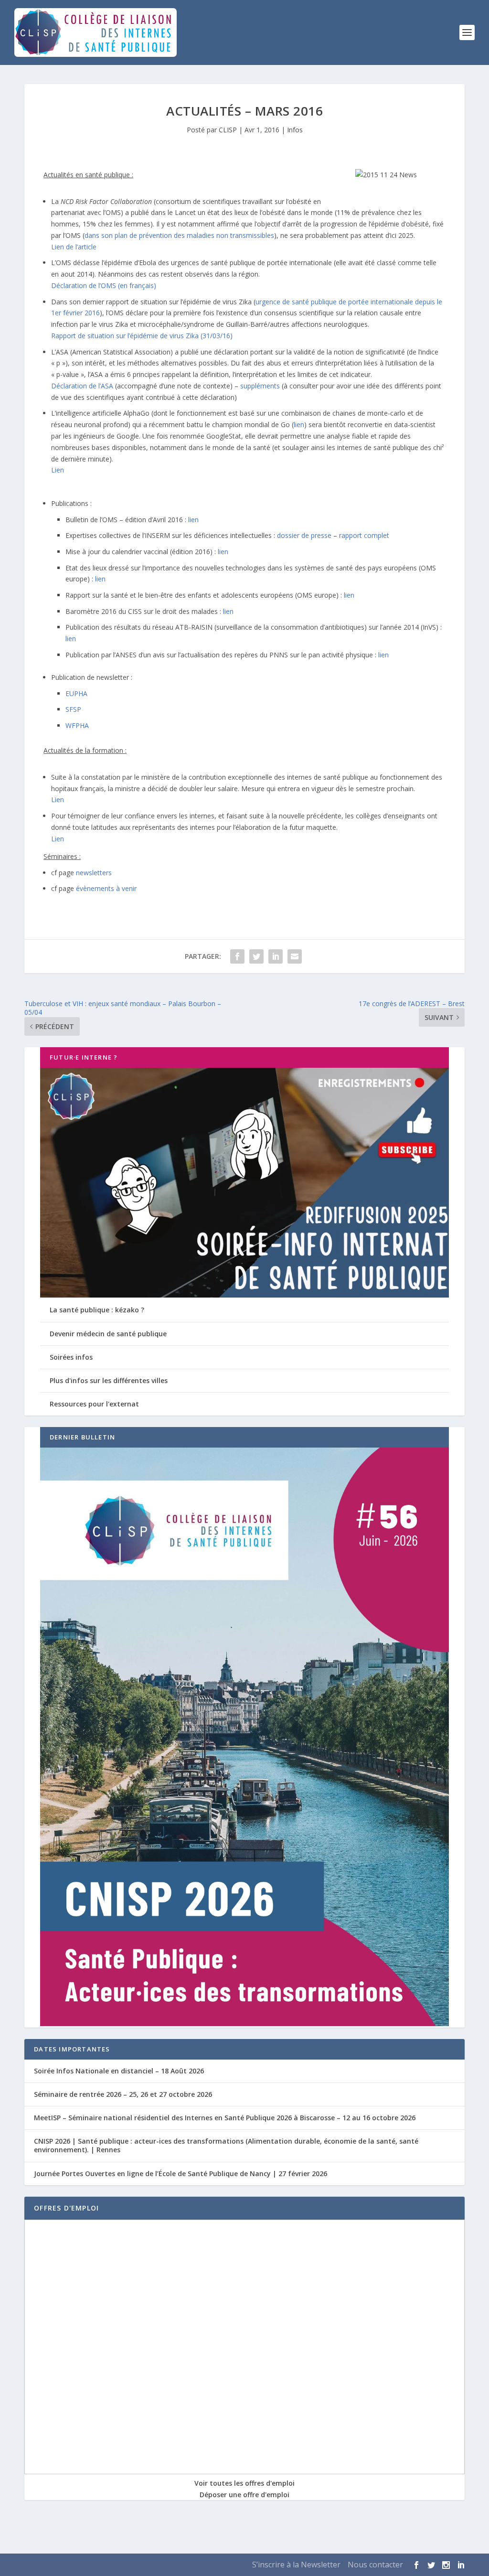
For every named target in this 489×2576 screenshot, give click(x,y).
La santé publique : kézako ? (97, 1310)
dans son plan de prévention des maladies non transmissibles (179, 235)
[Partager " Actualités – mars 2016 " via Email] (295, 956)
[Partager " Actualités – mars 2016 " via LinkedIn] (276, 956)
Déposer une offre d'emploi (244, 2495)
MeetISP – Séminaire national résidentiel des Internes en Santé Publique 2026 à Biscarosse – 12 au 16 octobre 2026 (225, 2118)
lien (299, 424)
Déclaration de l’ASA (82, 386)
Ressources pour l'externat (94, 1404)
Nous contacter (375, 2565)
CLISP (228, 130)
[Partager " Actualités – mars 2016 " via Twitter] (256, 956)
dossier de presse (304, 535)
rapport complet (364, 535)
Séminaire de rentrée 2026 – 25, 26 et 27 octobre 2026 (123, 2094)
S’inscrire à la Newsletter (296, 2565)
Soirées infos (71, 1357)
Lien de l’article (74, 247)
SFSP (73, 709)
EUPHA (76, 693)
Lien (58, 470)
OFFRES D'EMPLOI (66, 2208)
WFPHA (77, 725)
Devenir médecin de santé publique (108, 1334)
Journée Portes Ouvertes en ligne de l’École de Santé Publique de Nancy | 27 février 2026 (181, 2173)
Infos (295, 130)
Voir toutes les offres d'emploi (244, 2483)
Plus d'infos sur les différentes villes (109, 1380)
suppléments (260, 386)
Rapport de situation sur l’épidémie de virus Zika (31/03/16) (142, 336)
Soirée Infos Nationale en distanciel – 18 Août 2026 (119, 2071)
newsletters (94, 873)
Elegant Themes (79, 2565)
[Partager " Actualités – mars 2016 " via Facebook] (237, 956)
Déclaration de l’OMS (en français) (104, 285)
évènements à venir (106, 888)
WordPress (163, 2565)
